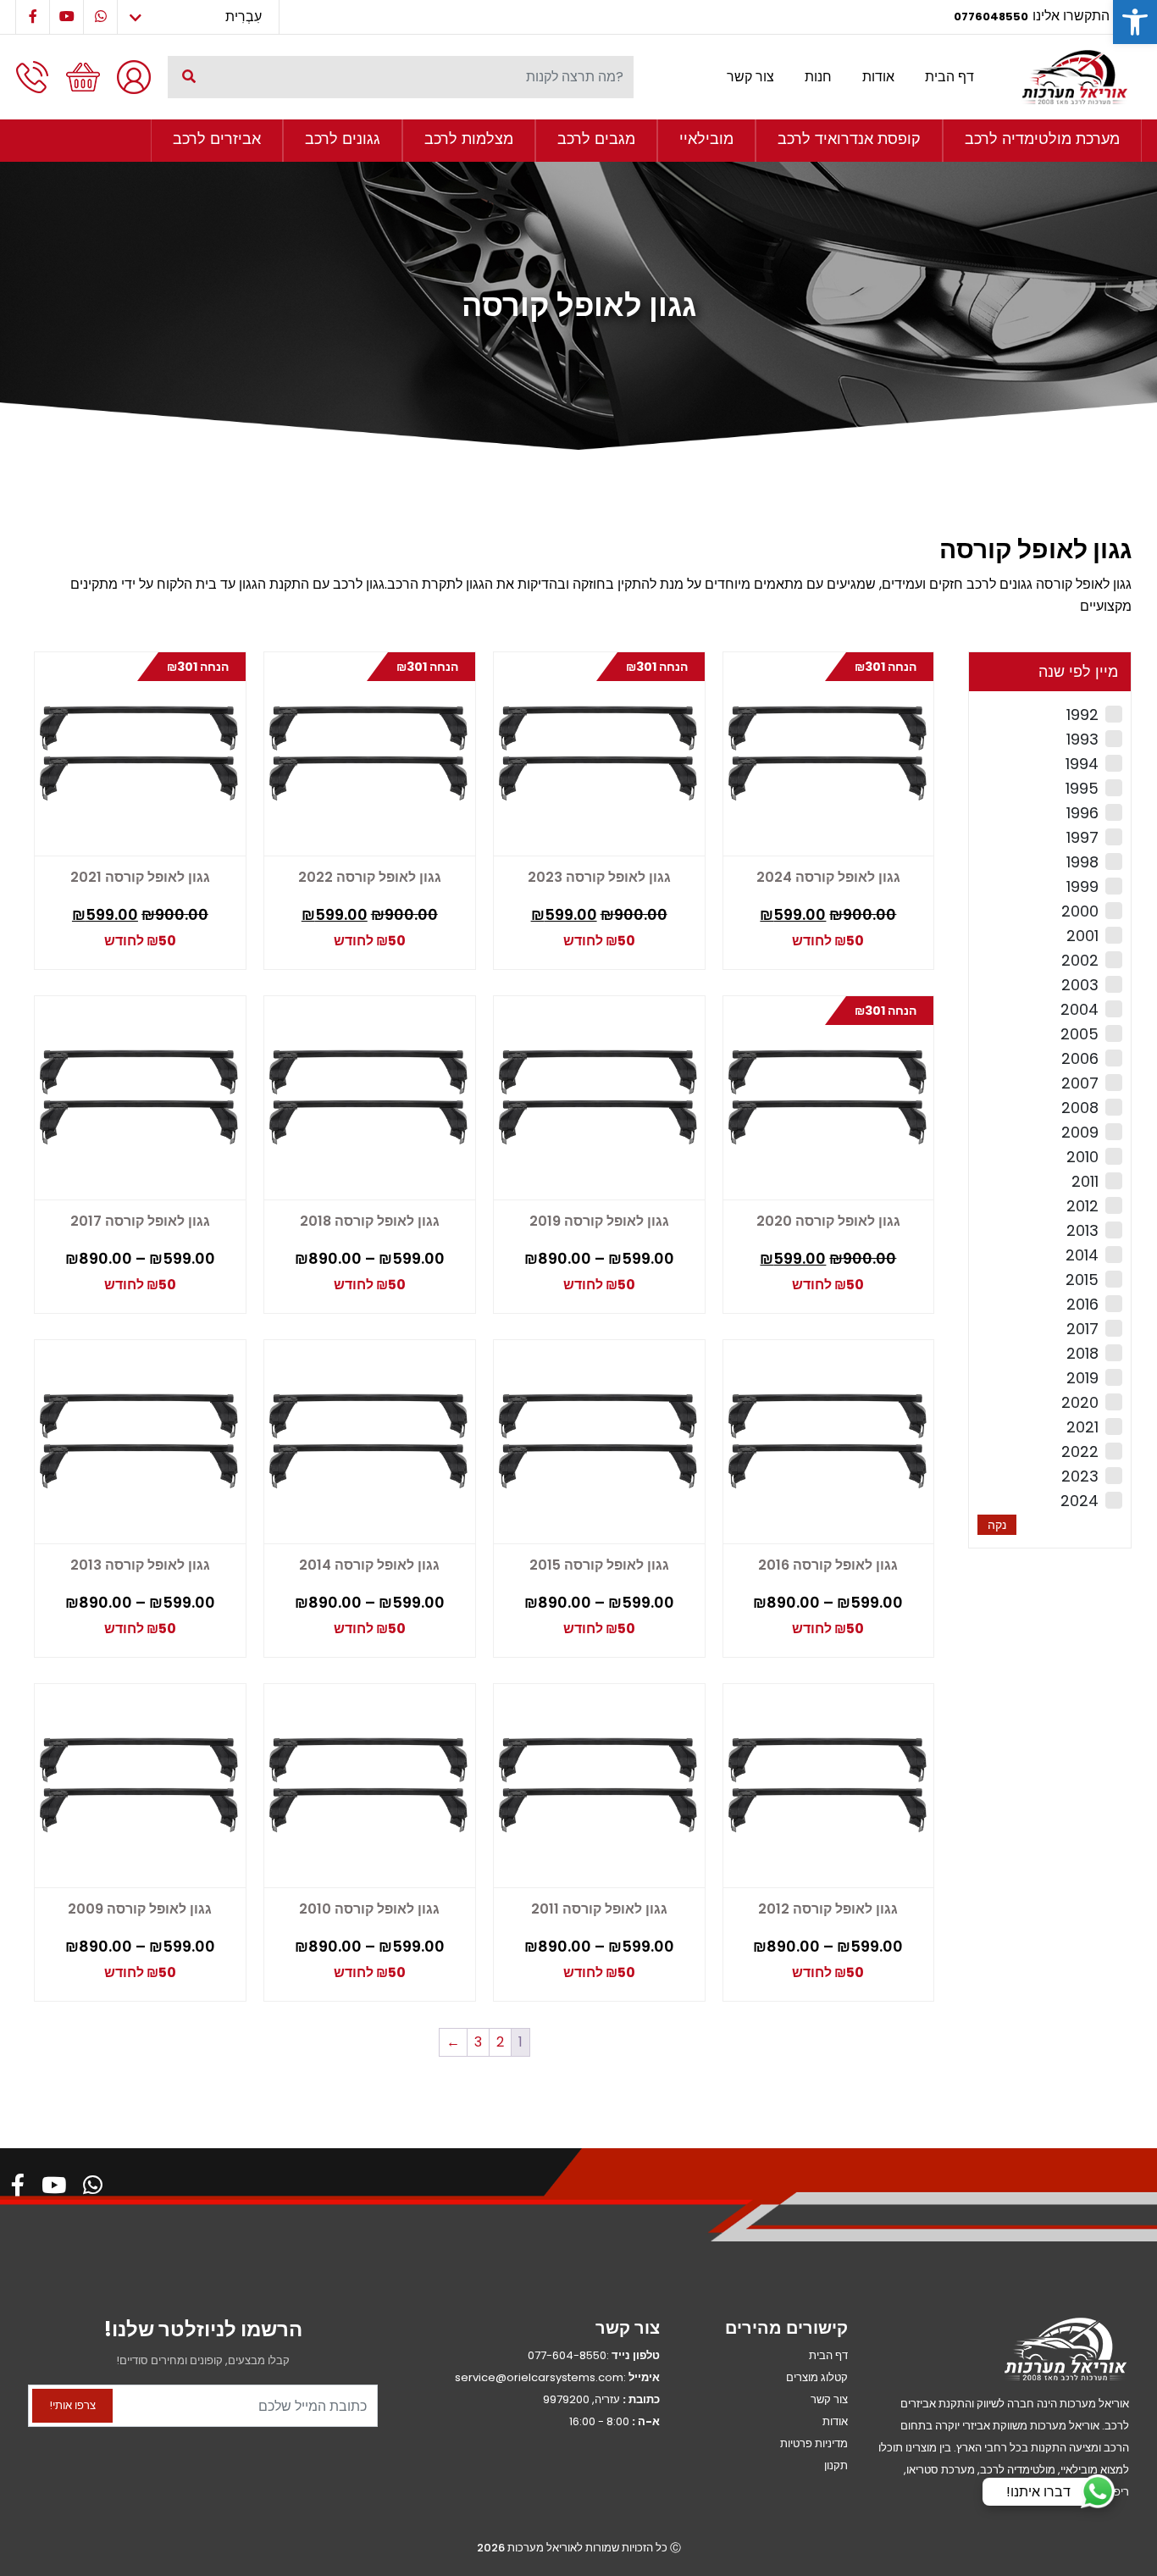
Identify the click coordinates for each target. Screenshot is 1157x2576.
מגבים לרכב (596, 138)
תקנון (836, 2465)
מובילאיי (706, 138)
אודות (878, 77)
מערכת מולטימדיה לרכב (1042, 138)
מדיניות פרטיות (814, 2443)
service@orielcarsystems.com (539, 2377)
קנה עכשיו (826, 931)
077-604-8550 (567, 2355)
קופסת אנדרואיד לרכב (849, 138)
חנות (818, 77)
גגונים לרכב (343, 138)
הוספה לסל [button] (887, 927)
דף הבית (949, 77)
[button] (1135, 22)
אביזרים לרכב (217, 138)
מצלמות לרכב (469, 138)
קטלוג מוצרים (817, 2377)
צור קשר (750, 77)
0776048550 (991, 17)
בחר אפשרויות (597, 1286)
